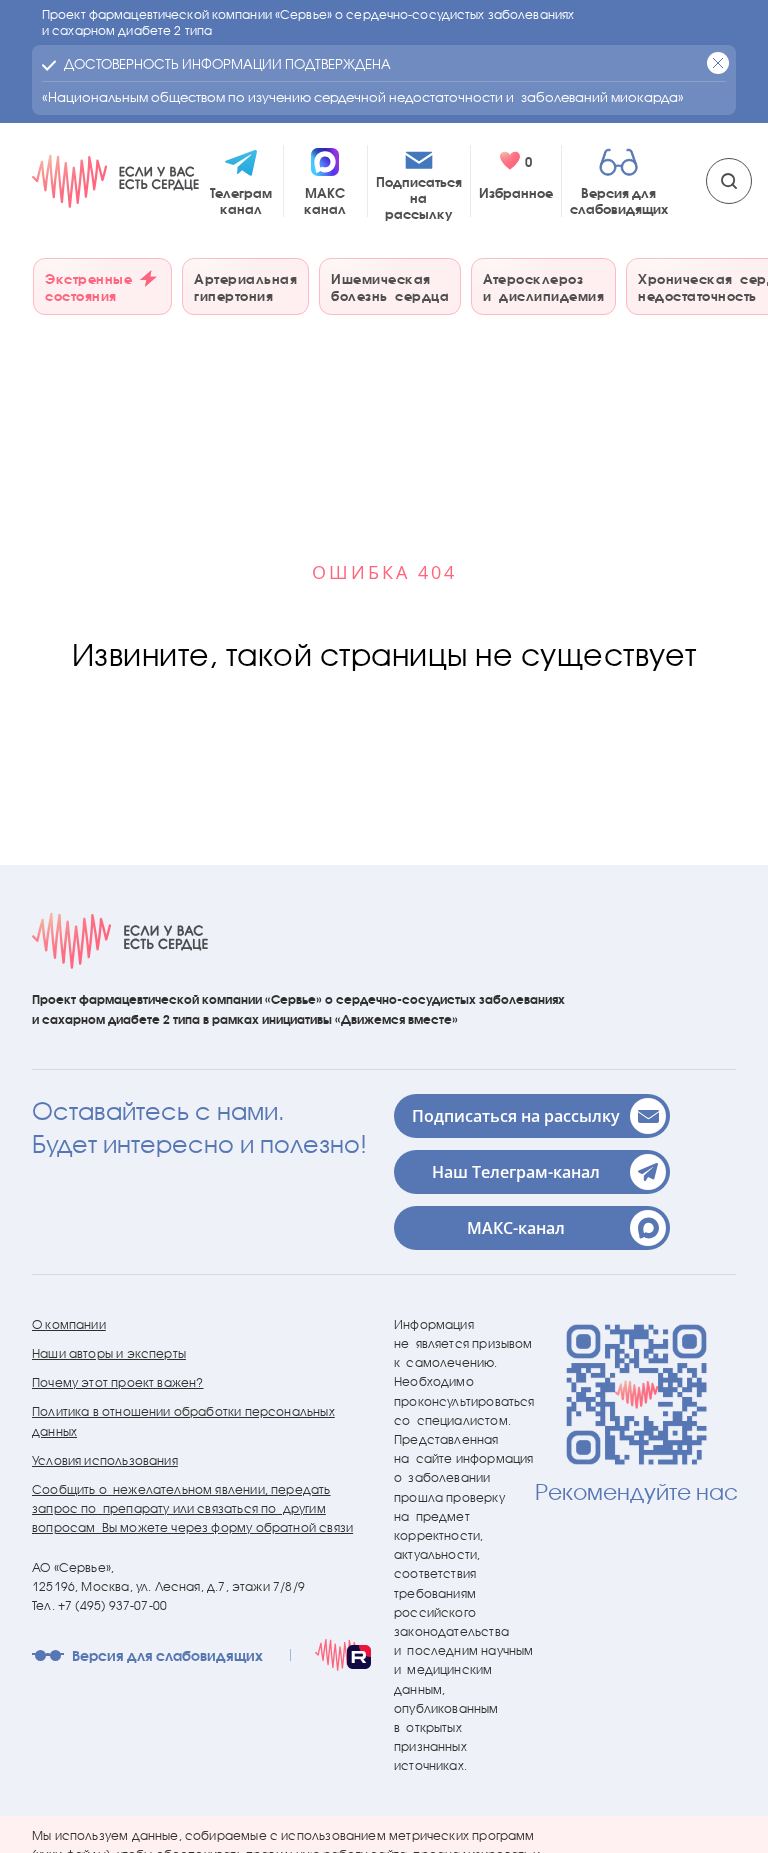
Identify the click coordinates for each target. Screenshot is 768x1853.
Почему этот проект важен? (118, 1382)
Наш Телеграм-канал (516, 1172)
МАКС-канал (516, 1228)
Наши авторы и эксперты (109, 1353)
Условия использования (105, 1460)
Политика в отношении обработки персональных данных (183, 1421)
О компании (69, 1324)
